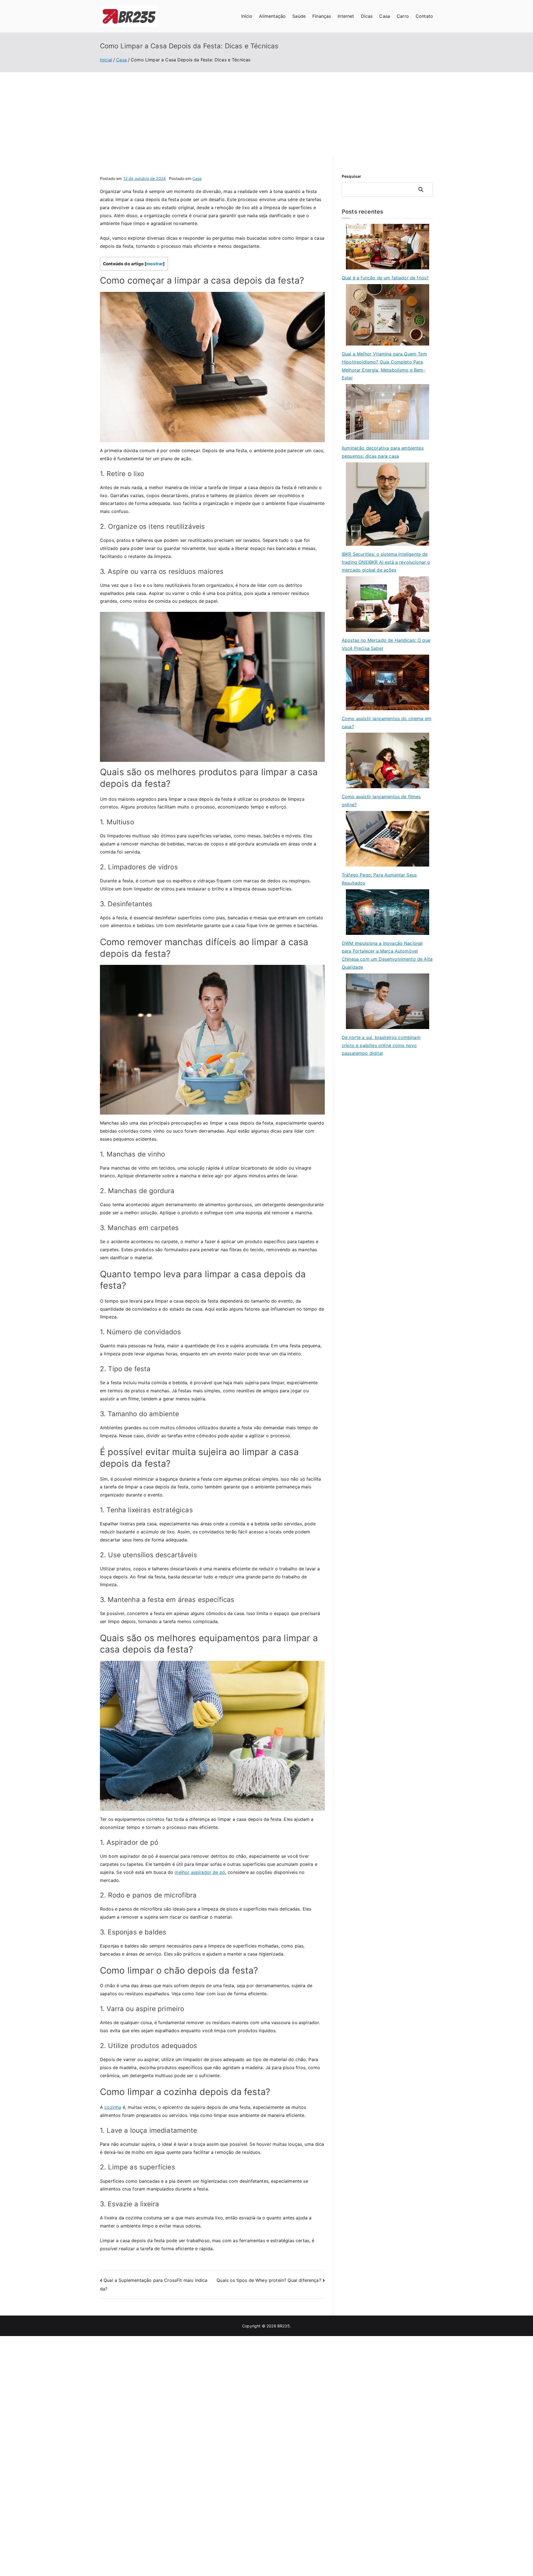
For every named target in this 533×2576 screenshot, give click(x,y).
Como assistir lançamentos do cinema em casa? (387, 723)
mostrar (155, 264)
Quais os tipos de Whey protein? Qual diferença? (269, 2280)
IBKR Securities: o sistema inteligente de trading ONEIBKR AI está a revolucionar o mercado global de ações (386, 562)
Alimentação (272, 16)
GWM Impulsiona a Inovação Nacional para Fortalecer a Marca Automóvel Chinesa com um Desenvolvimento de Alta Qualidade (387, 955)
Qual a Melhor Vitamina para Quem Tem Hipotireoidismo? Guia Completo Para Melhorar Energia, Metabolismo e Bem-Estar (384, 366)
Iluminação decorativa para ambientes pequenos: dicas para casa (383, 452)
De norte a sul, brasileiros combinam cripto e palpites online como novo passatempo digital (381, 1045)
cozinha (113, 2107)
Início (247, 16)
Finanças (322, 16)
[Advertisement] (266, 114)
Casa (385, 16)
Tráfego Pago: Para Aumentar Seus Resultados (379, 879)
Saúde (299, 16)
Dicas (367, 16)
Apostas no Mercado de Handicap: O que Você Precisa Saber (386, 644)
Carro (403, 16)
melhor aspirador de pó (200, 1872)
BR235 (284, 2326)
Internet (346, 16)
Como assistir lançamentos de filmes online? (381, 801)
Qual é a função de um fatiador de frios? (385, 278)
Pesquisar (351, 176)
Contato (424, 16)
